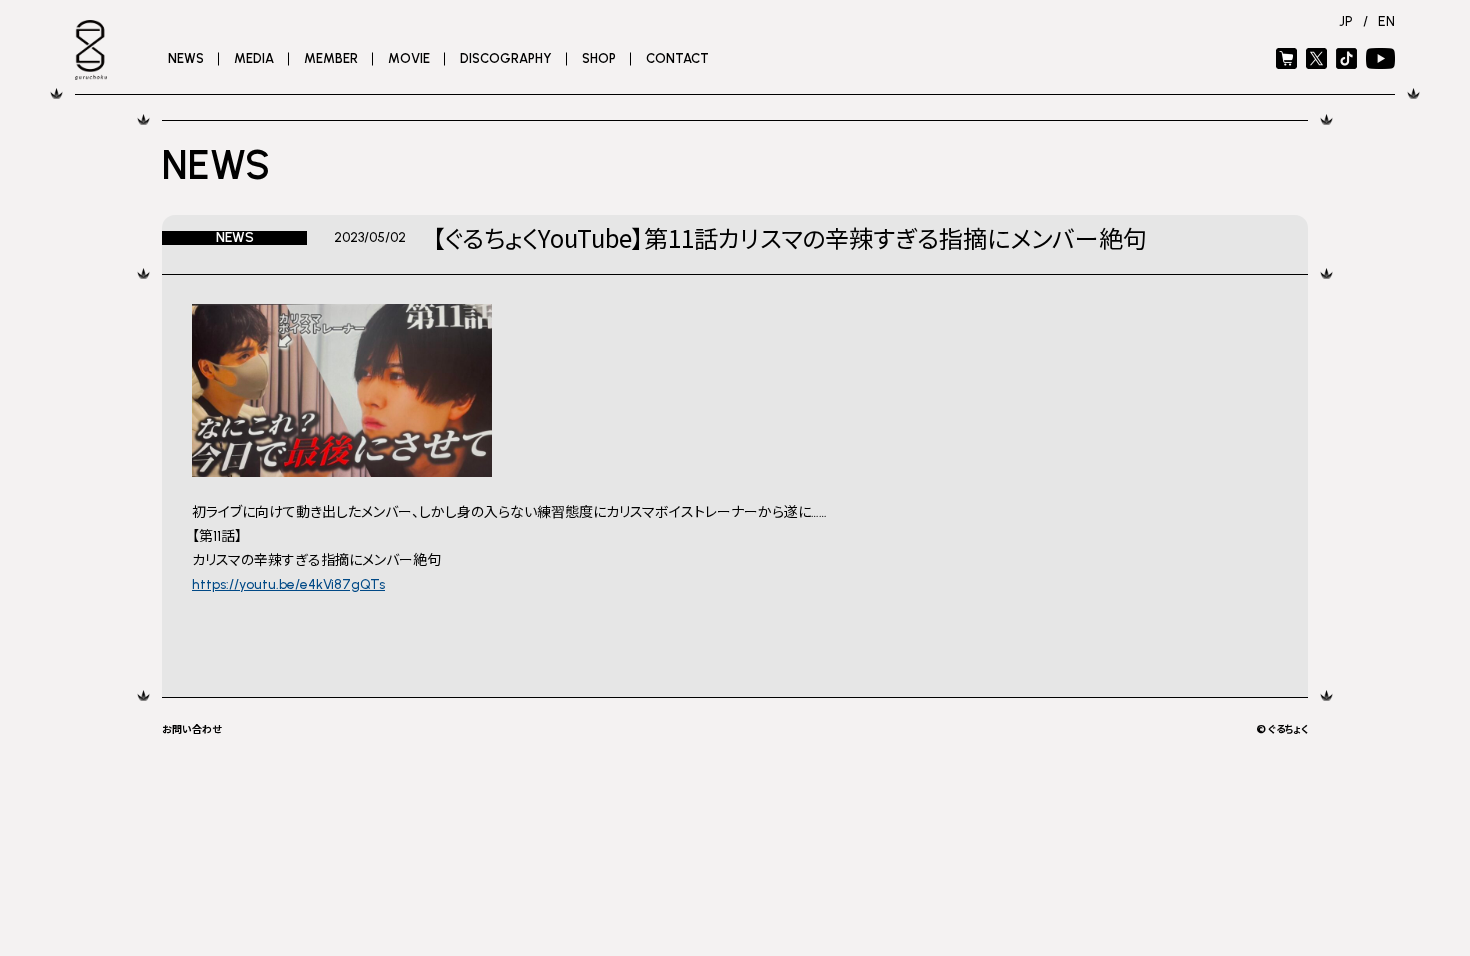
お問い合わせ (191, 728)
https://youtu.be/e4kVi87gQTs (288, 584)
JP (1346, 21)
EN (1386, 21)
